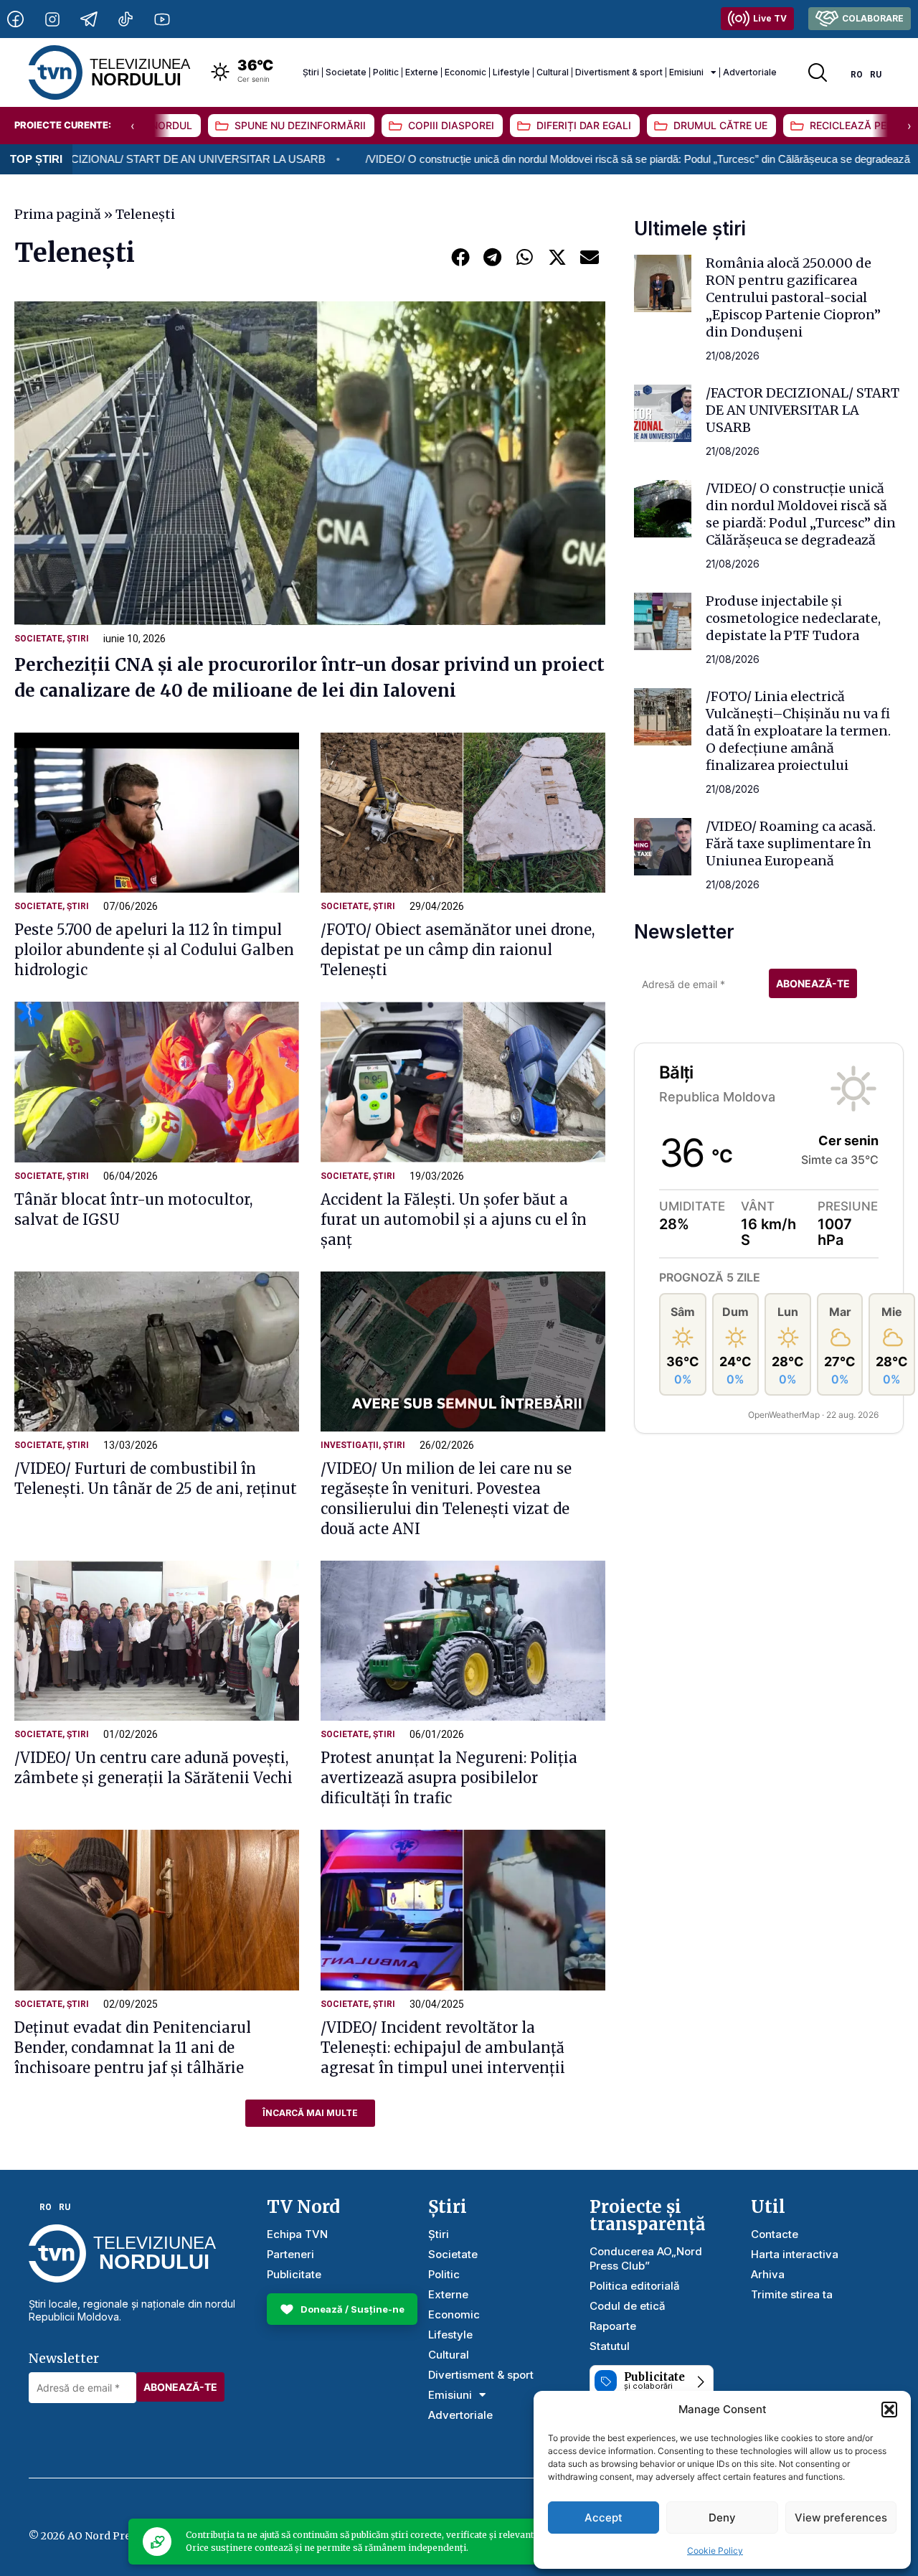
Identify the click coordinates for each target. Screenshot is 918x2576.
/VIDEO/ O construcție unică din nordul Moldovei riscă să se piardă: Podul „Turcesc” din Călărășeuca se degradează (520, 159)
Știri (311, 72)
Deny (722, 2518)
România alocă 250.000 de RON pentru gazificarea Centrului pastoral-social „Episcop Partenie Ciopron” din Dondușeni (793, 297)
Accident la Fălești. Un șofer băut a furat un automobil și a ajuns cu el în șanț (454, 1219)
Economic (465, 72)
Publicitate (294, 2274)
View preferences (841, 2518)
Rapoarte (613, 2326)
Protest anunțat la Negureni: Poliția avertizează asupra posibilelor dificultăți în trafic (449, 1778)
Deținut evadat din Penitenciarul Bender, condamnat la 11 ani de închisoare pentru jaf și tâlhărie (133, 2048)
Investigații (350, 1445)
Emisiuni (686, 72)
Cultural (553, 72)
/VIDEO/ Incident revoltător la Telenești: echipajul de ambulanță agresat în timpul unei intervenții (443, 2048)
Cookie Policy (715, 2551)
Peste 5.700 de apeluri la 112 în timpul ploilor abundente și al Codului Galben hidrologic (154, 950)
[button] (889, 2410)
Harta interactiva (795, 2254)
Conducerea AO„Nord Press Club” (646, 2258)
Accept (604, 2518)
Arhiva (768, 2274)
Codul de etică (628, 2306)
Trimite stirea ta (792, 2294)
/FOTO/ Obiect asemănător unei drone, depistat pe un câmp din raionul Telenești (458, 950)
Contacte (775, 2234)
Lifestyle (511, 72)
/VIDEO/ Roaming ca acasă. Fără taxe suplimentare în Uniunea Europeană (791, 843)
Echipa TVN (297, 2234)
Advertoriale (750, 72)
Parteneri (290, 2254)
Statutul (610, 2346)
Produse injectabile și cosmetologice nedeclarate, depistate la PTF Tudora (793, 618)
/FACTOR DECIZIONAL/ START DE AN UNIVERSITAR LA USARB (803, 410)
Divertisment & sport (619, 72)
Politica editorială (635, 2286)
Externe (422, 72)
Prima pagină (58, 214)
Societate (346, 72)
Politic (386, 72)
